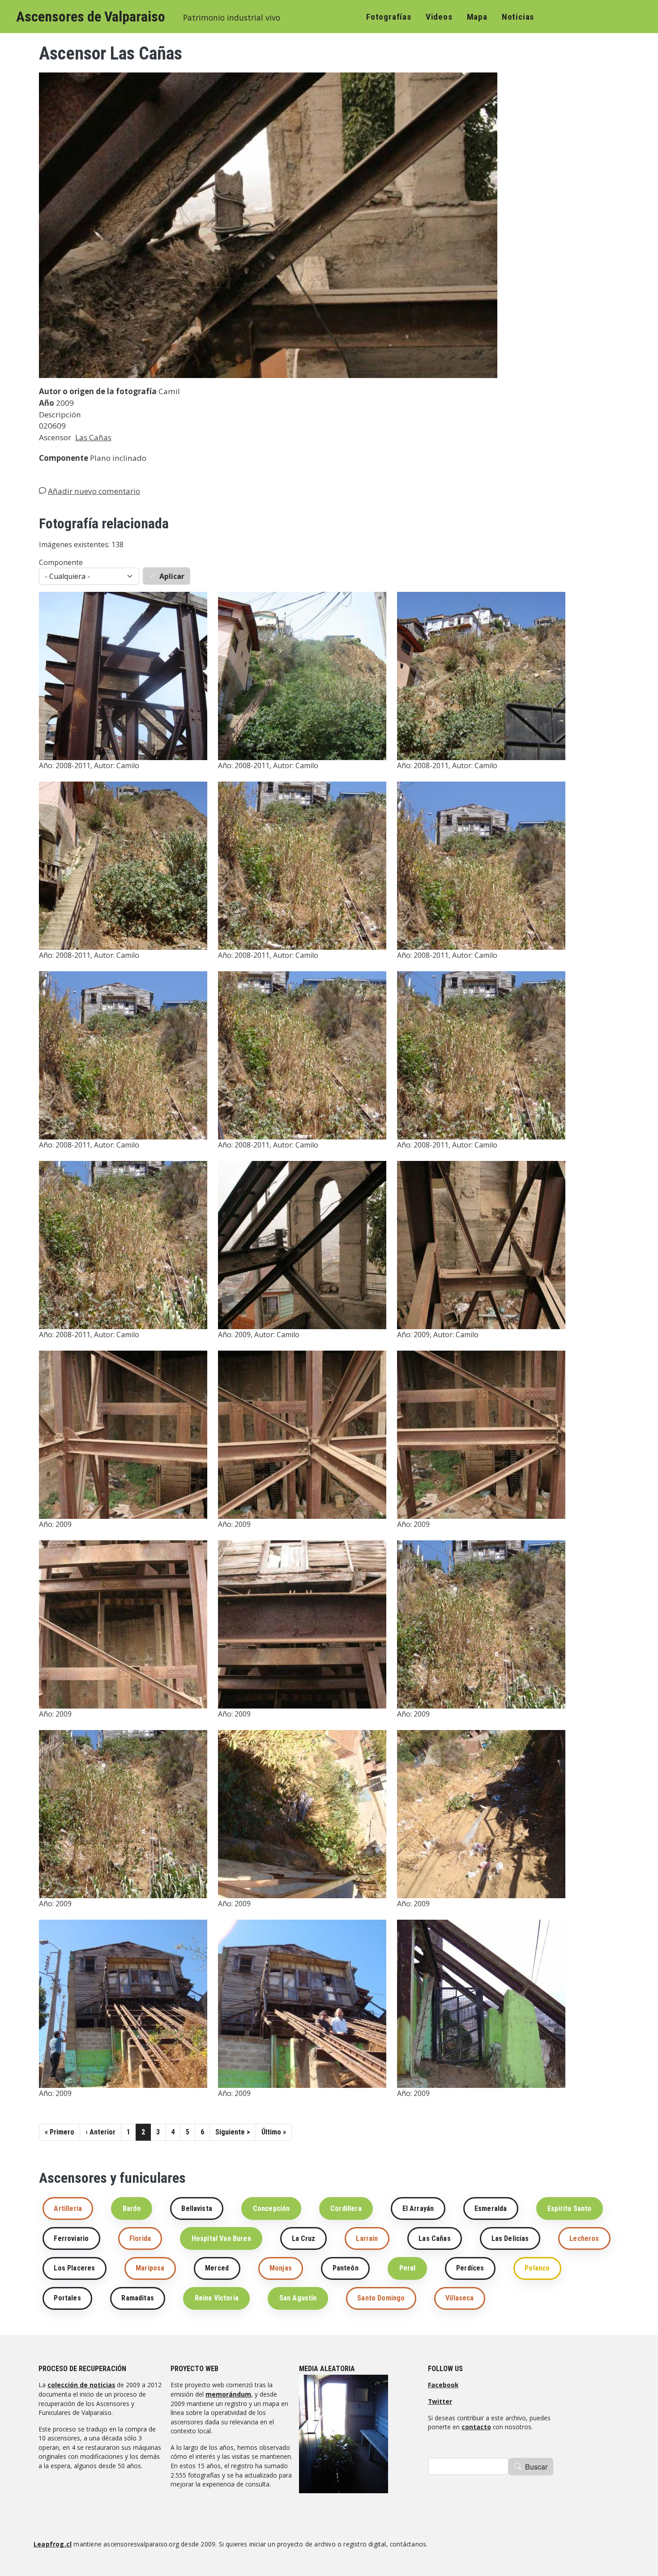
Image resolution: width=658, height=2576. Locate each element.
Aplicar (172, 576)
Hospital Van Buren (221, 2238)
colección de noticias (81, 2385)
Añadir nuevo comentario (94, 491)
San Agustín (298, 2298)
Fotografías (389, 17)
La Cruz (304, 2238)
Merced (217, 2268)
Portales (67, 2298)
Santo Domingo (381, 2298)
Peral (408, 2268)
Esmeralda (491, 2208)
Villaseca (459, 2298)
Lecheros (584, 2238)
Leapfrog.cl (53, 2544)
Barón (132, 2208)
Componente (61, 562)
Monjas (281, 2268)
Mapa (477, 17)
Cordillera (346, 2208)
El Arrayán (418, 2208)
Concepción (271, 2208)
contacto (476, 2427)
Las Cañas (93, 437)
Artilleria (68, 2208)
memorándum (228, 2394)
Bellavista (197, 2208)
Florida (140, 2238)
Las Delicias (510, 2238)
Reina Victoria (217, 2298)
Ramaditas (137, 2298)
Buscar (536, 2467)
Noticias (518, 17)
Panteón (346, 2268)
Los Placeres (74, 2268)
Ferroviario (71, 2238)
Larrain (367, 2238)
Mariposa (150, 2268)
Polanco (537, 2268)
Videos (439, 17)
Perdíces (470, 2268)
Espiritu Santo (569, 2208)
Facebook (443, 2385)
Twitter (440, 2401)
